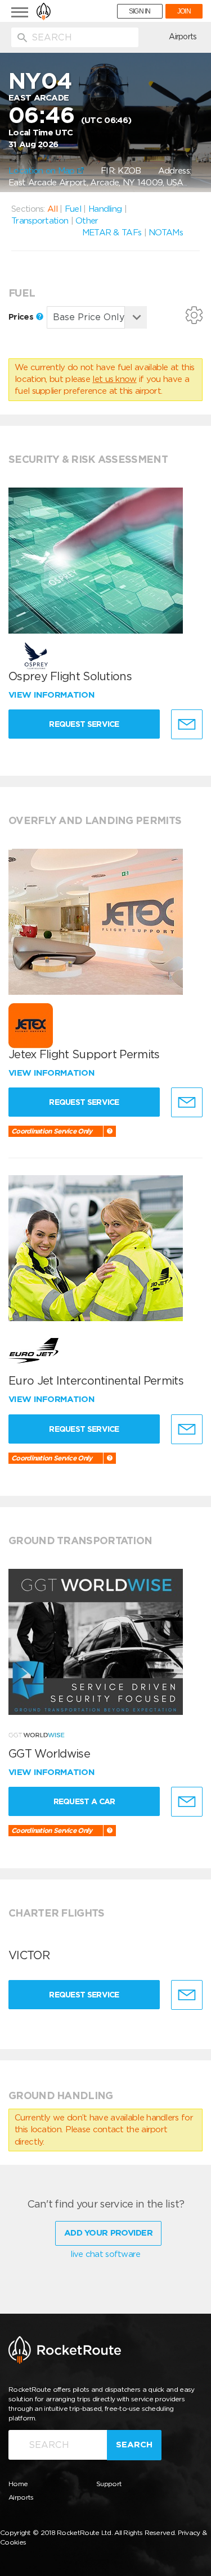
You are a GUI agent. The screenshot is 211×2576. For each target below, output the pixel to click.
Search (134, 2445)
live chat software (105, 2254)
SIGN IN (140, 11)
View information (53, 695)
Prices (22, 317)
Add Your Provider (108, 2233)
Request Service (84, 724)
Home (18, 2484)
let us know (114, 379)
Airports (183, 37)
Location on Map (43, 171)
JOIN (184, 11)
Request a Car (84, 1801)
